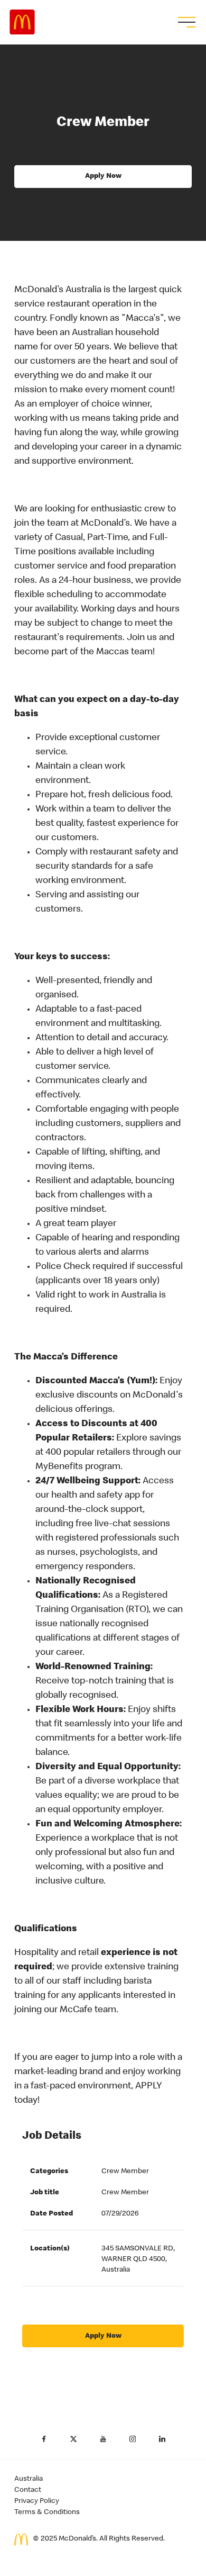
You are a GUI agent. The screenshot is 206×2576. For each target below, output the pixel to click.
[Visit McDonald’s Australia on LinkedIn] (162, 2439)
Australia (29, 2479)
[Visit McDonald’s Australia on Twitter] (73, 2439)
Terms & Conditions (47, 2512)
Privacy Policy (37, 2501)
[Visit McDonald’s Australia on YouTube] (103, 2439)
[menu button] (185, 22)
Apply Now (103, 176)
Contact (28, 2490)
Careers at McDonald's (22, 22)
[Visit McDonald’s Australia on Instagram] (133, 2439)
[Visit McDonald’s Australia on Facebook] (44, 2439)
